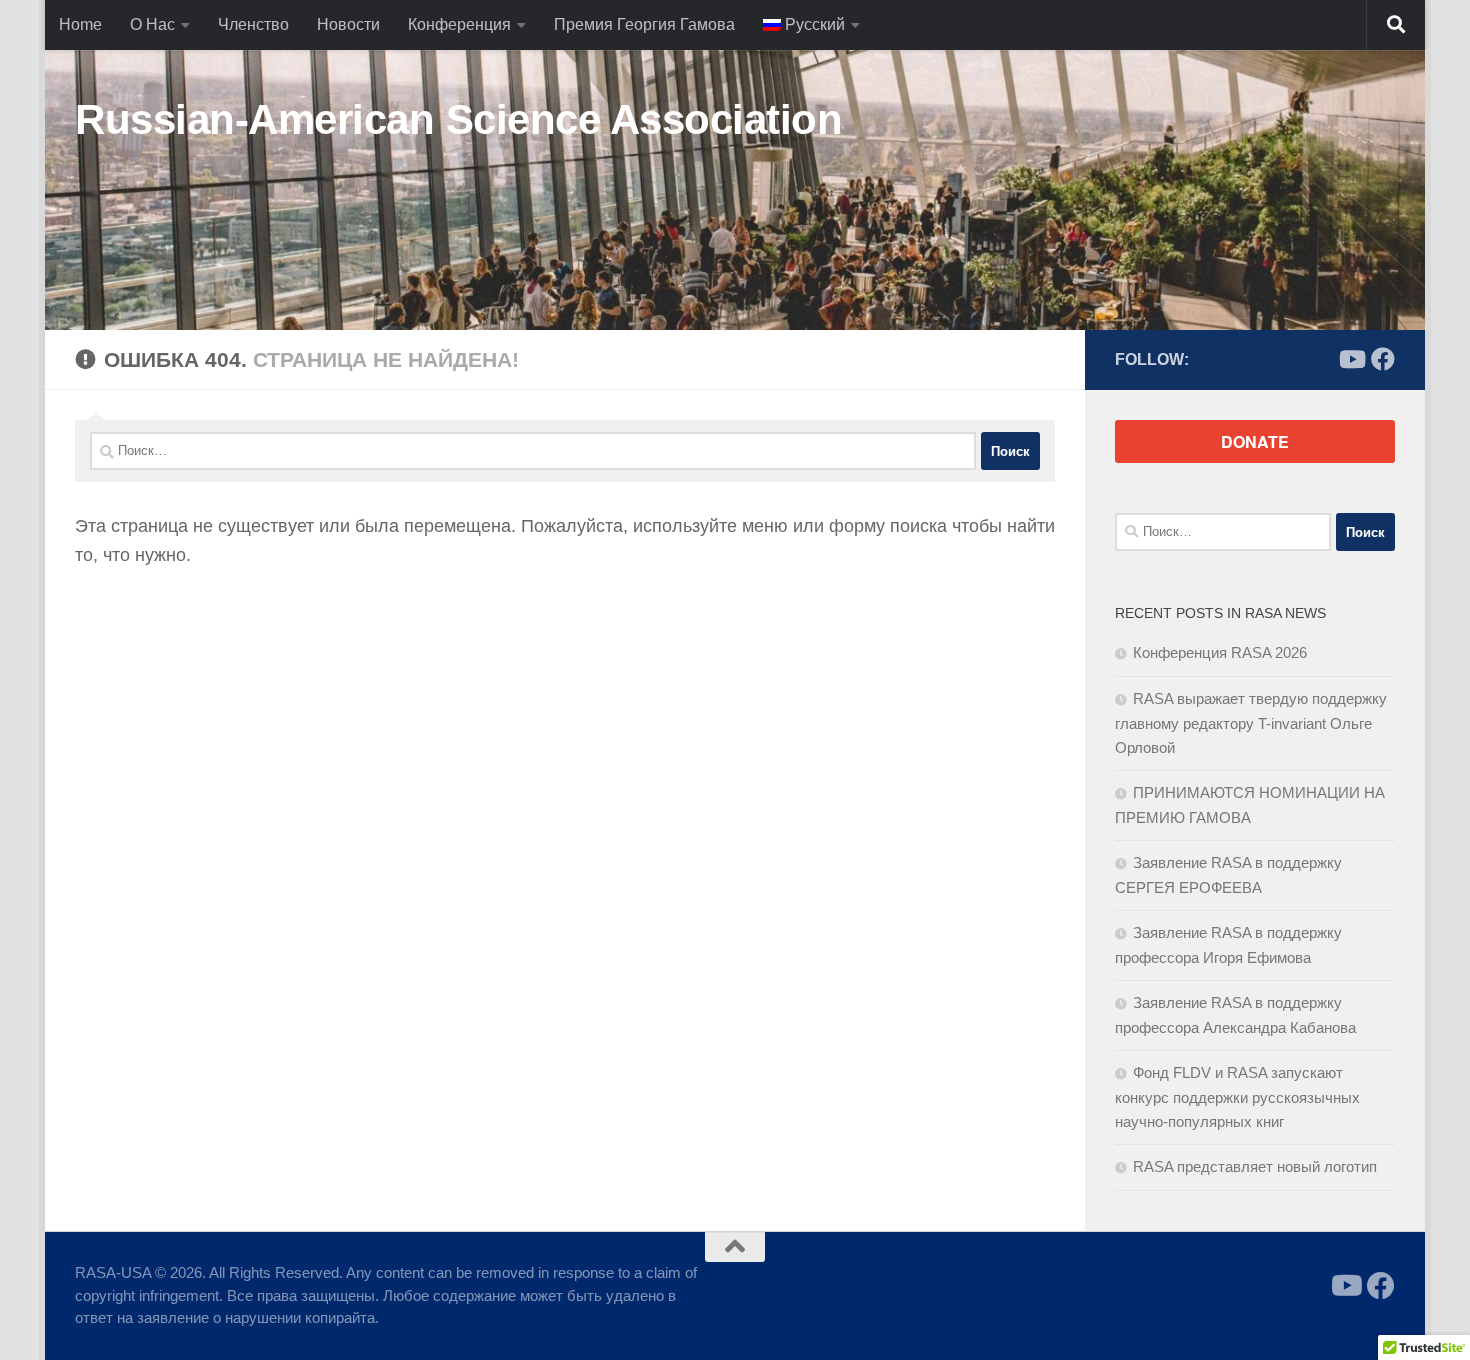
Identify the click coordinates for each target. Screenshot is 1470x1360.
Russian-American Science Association (458, 119)
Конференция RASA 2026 (1220, 652)
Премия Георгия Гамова (644, 24)
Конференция (459, 24)
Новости (348, 24)
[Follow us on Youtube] (1351, 359)
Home (80, 24)
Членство (253, 24)
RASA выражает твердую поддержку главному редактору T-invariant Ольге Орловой (1251, 723)
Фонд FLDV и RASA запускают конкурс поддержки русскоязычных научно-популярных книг (1237, 1097)
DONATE (1255, 441)
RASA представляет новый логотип (1255, 1166)
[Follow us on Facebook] (1383, 359)
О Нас (152, 24)
